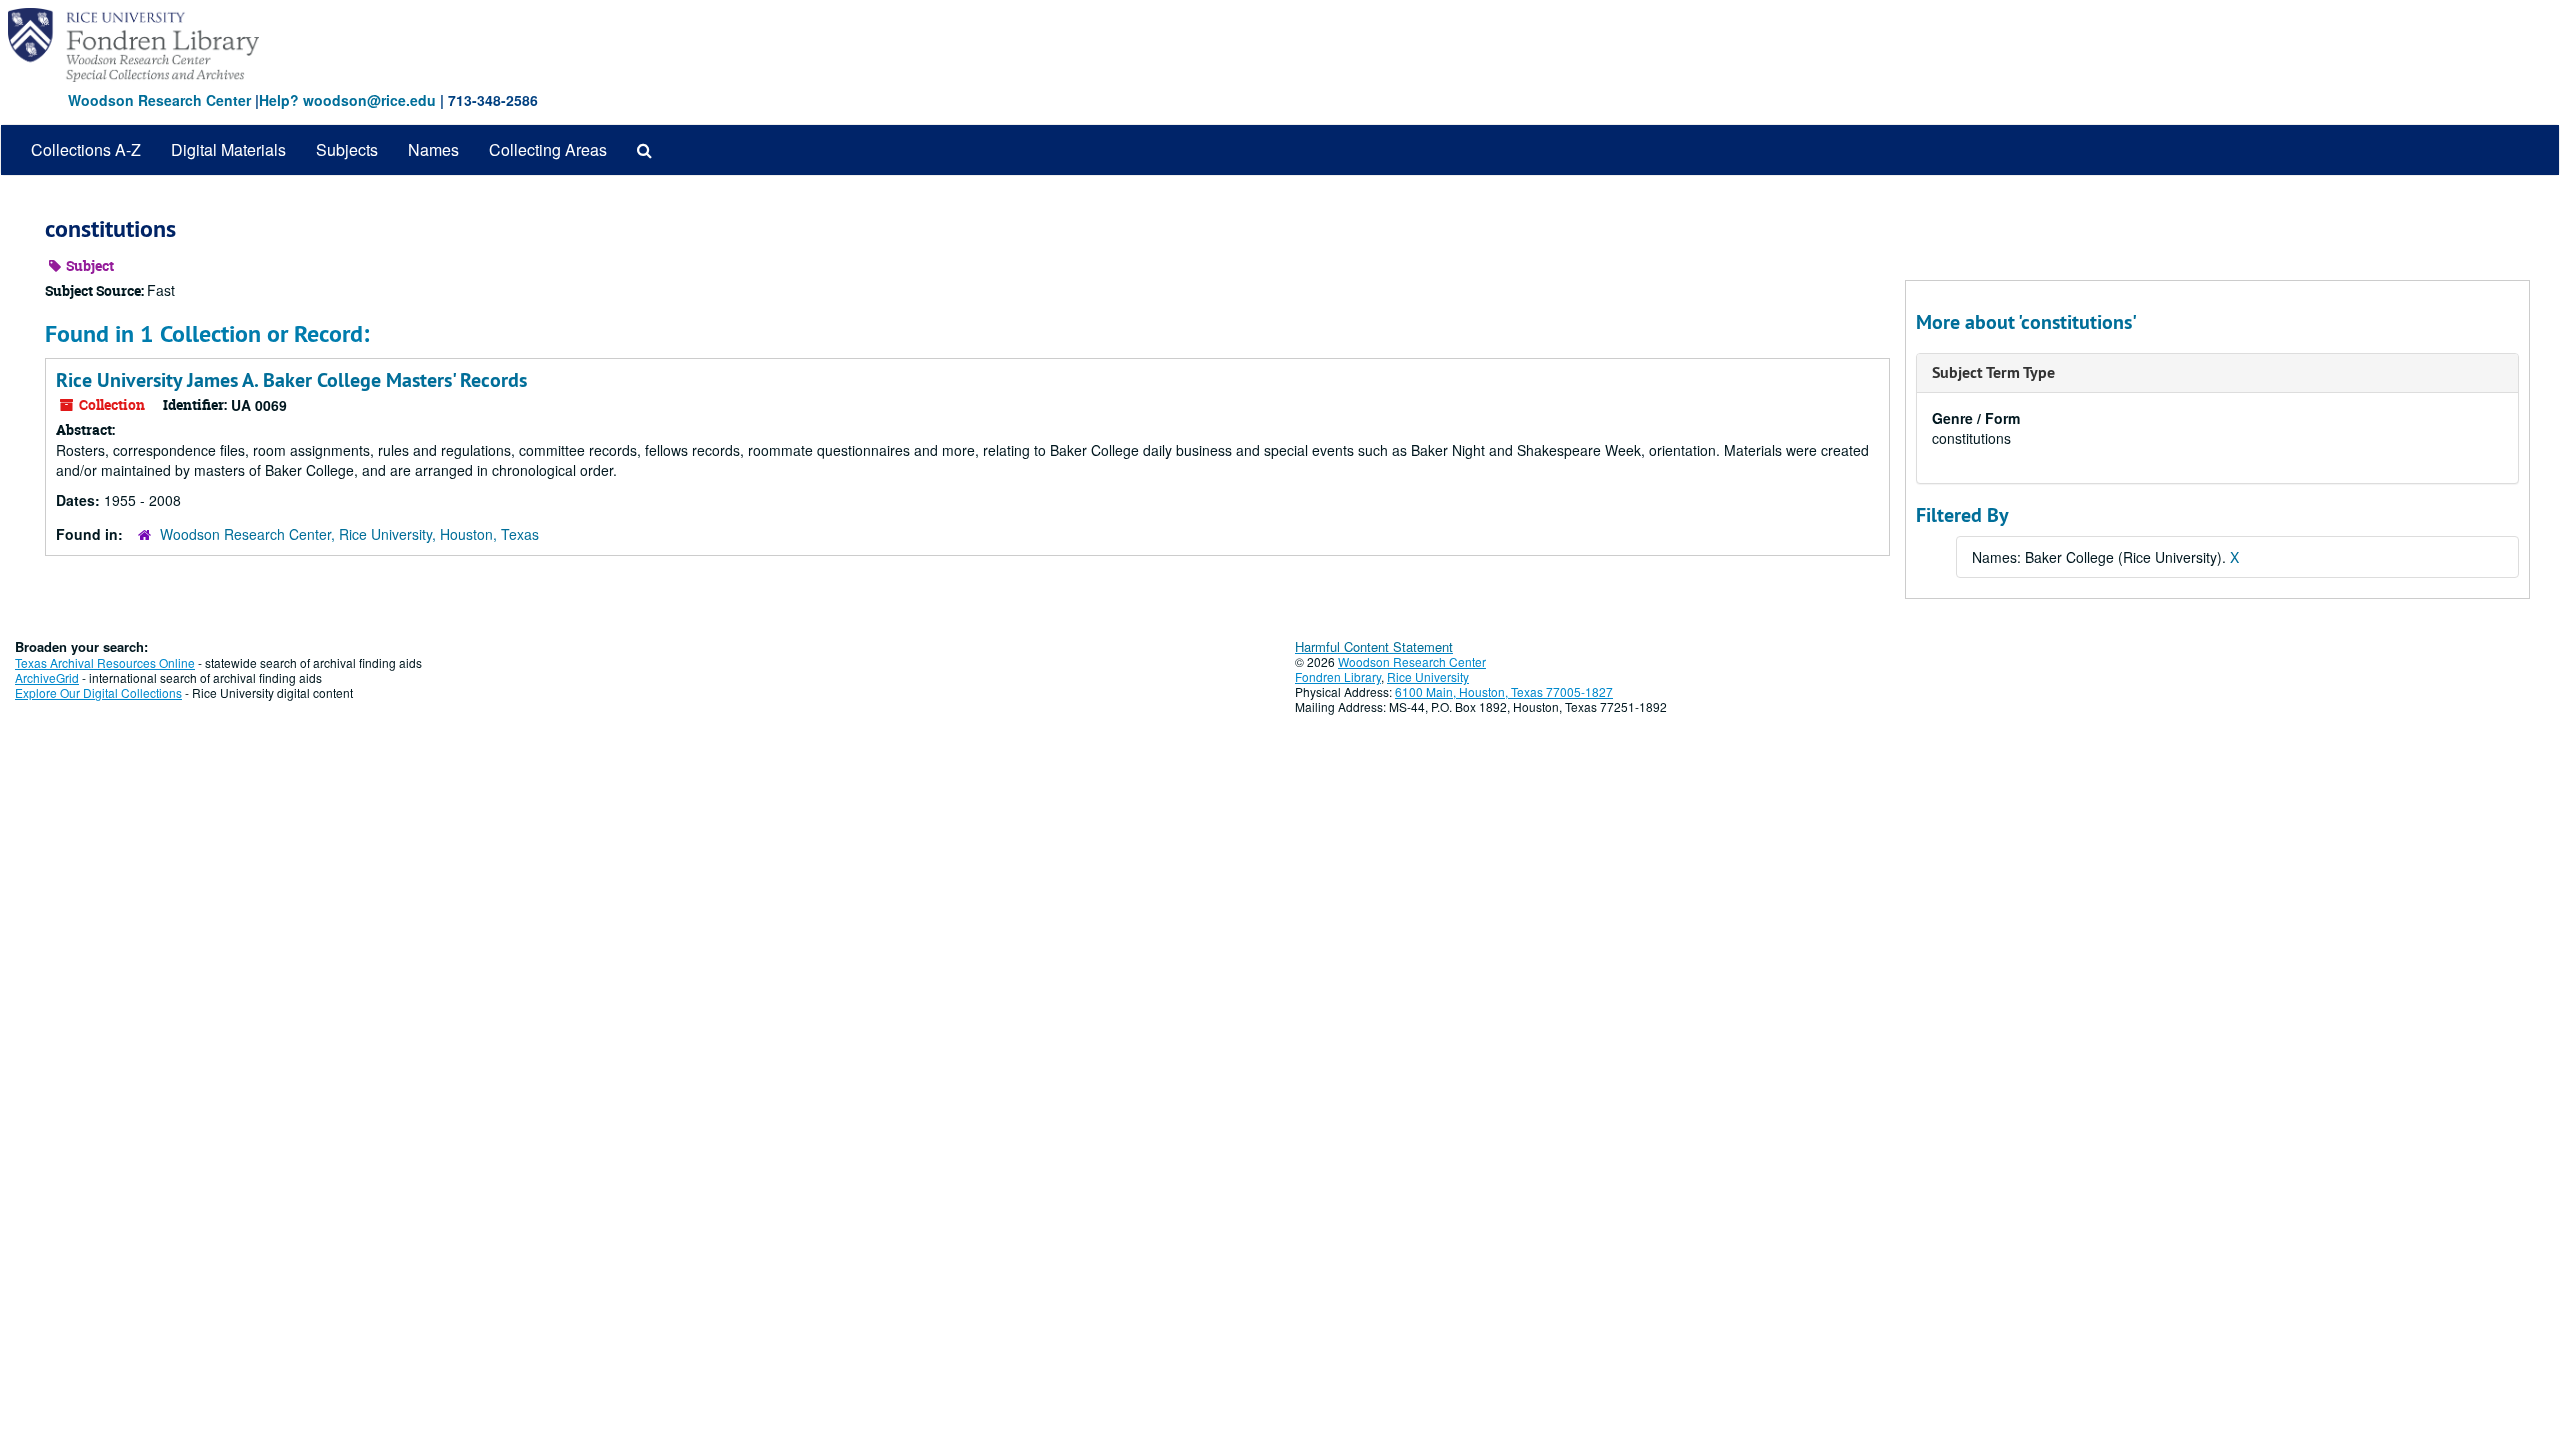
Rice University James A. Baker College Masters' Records (291, 380)
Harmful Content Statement (1374, 646)
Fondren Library (1338, 676)
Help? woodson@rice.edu (347, 100)
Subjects (347, 149)
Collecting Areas (548, 149)
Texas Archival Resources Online (105, 662)
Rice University (1428, 676)
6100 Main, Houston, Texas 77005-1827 (1504, 691)
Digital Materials (228, 149)
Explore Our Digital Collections (98, 692)
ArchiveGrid (47, 677)
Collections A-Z (86, 149)
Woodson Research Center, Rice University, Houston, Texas (349, 534)
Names (433, 149)
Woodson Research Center (159, 100)
